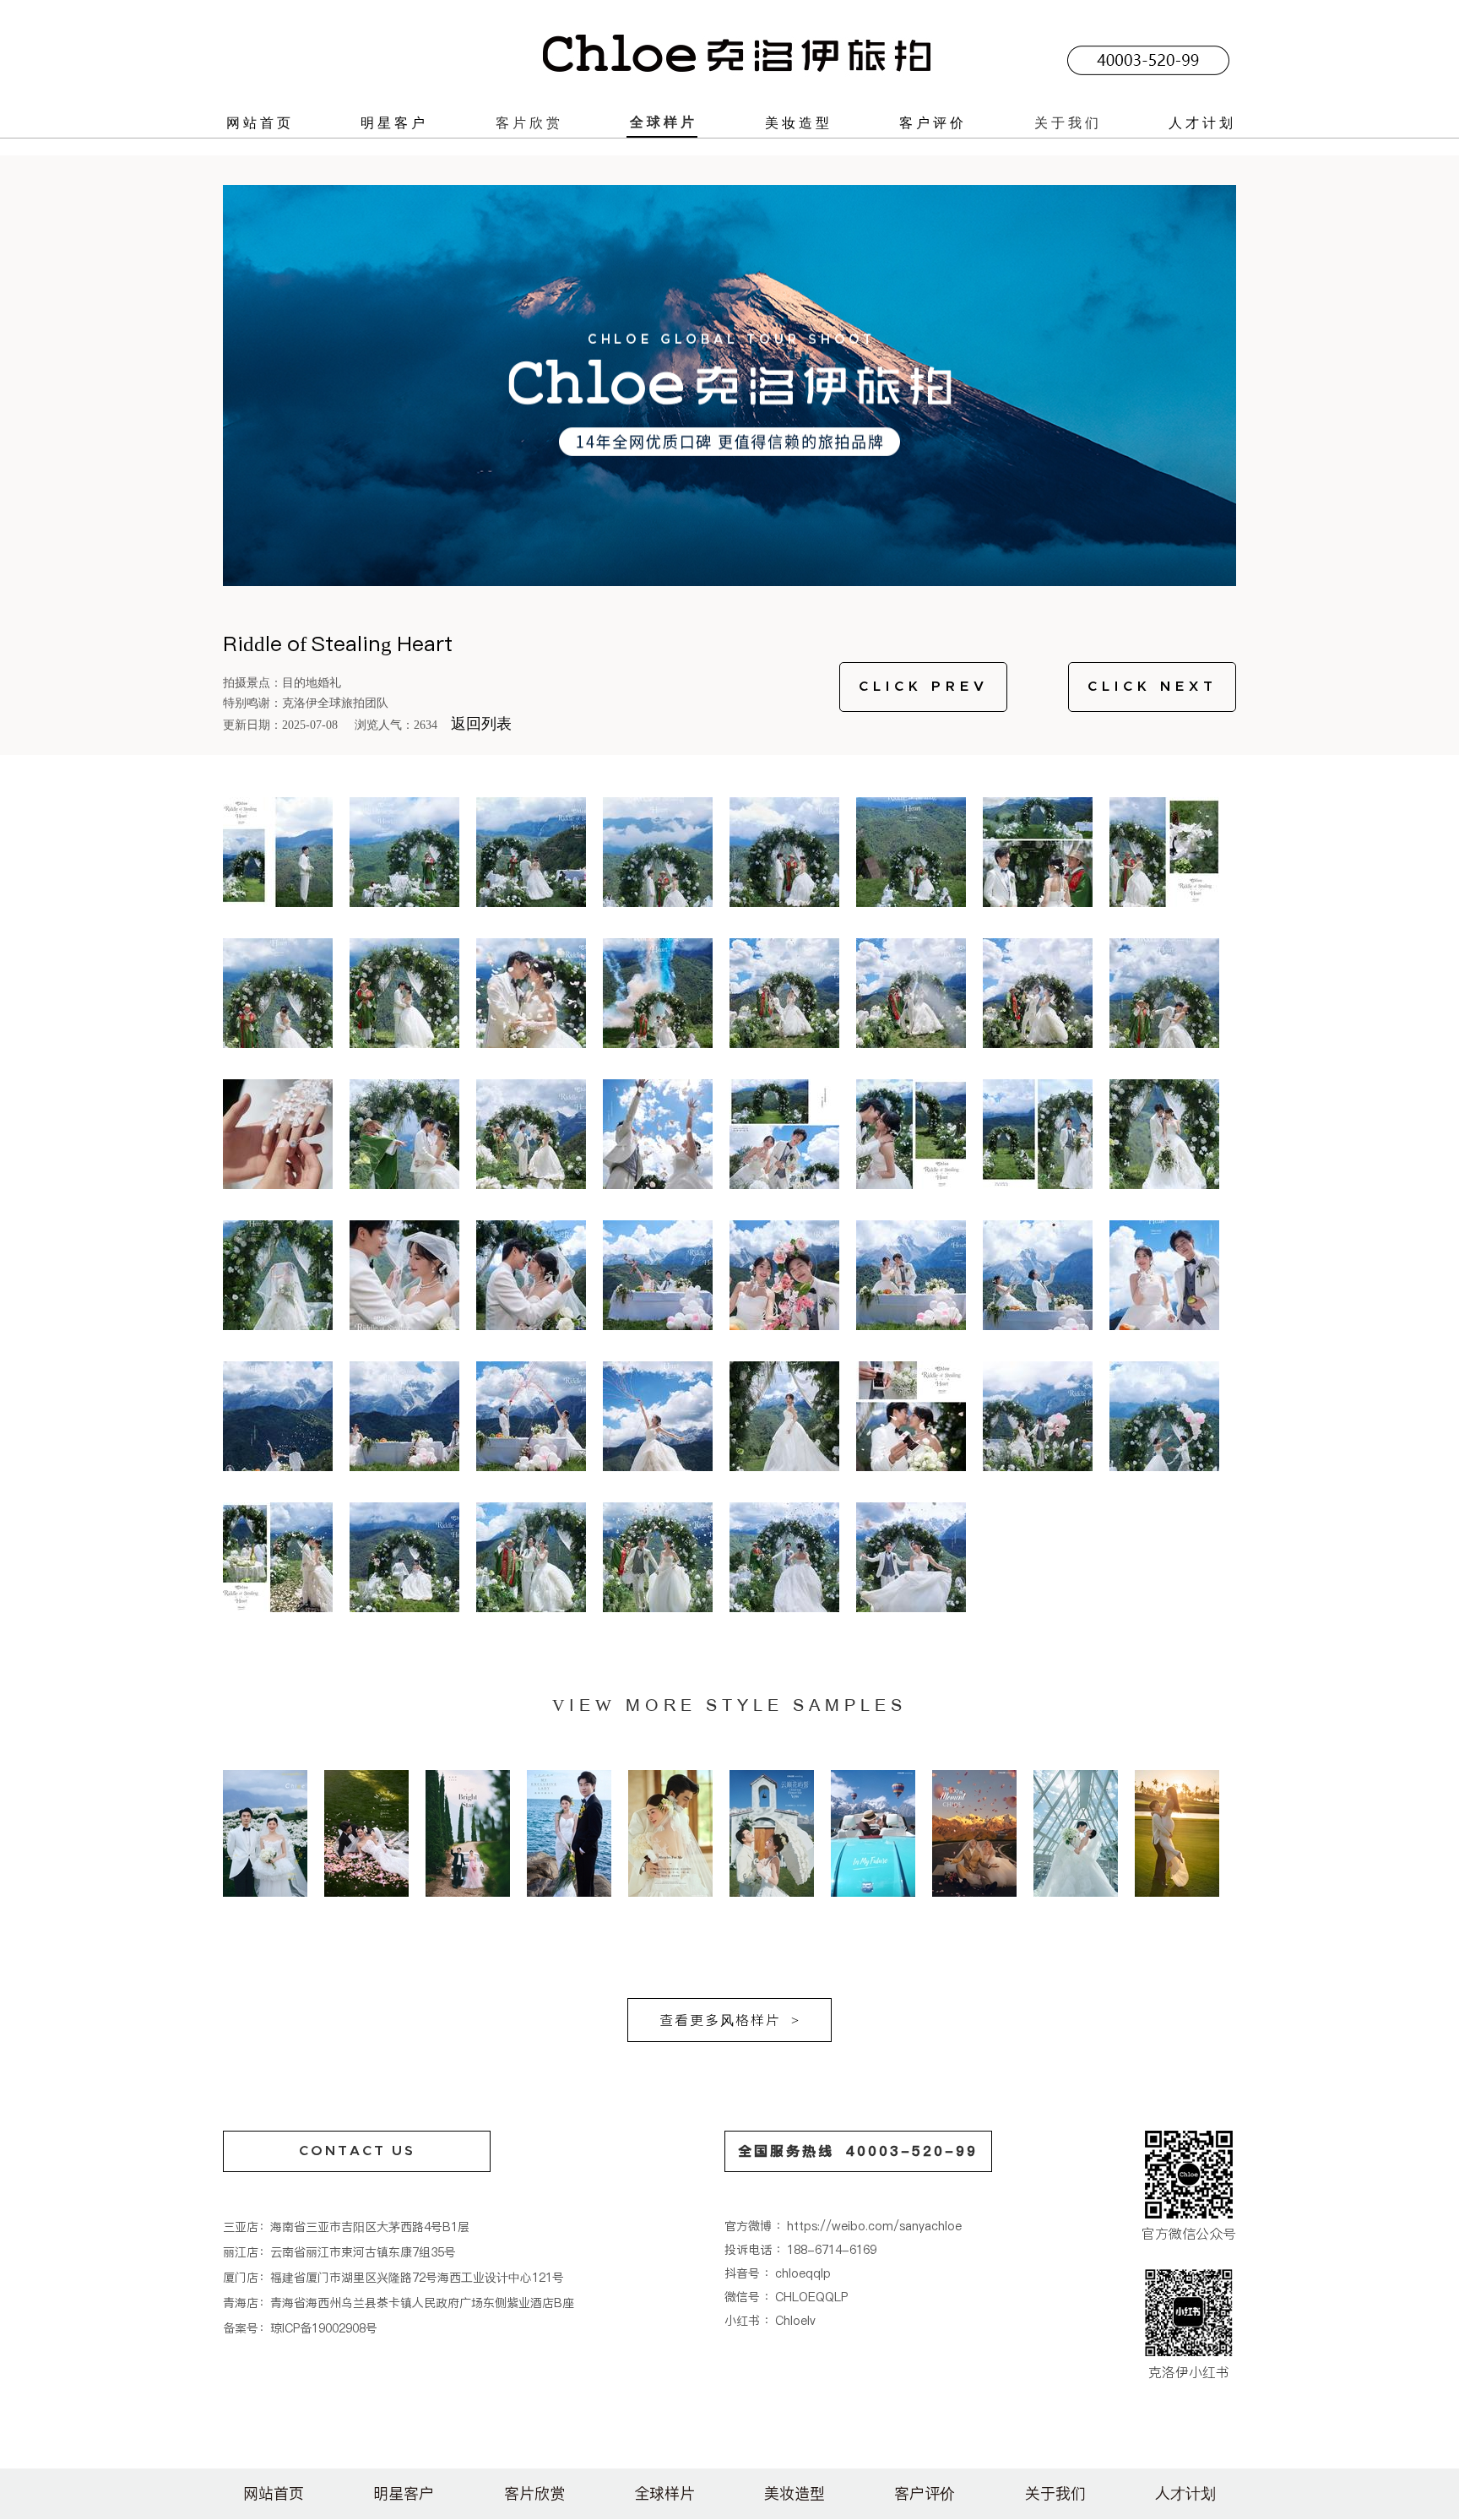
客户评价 (933, 122)
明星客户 (394, 122)
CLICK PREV (924, 687)
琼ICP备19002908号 (324, 2328)
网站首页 (260, 122)
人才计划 (1202, 122)
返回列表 (481, 724)
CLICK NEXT (1153, 687)
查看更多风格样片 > (730, 2020)
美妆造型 (799, 122)
